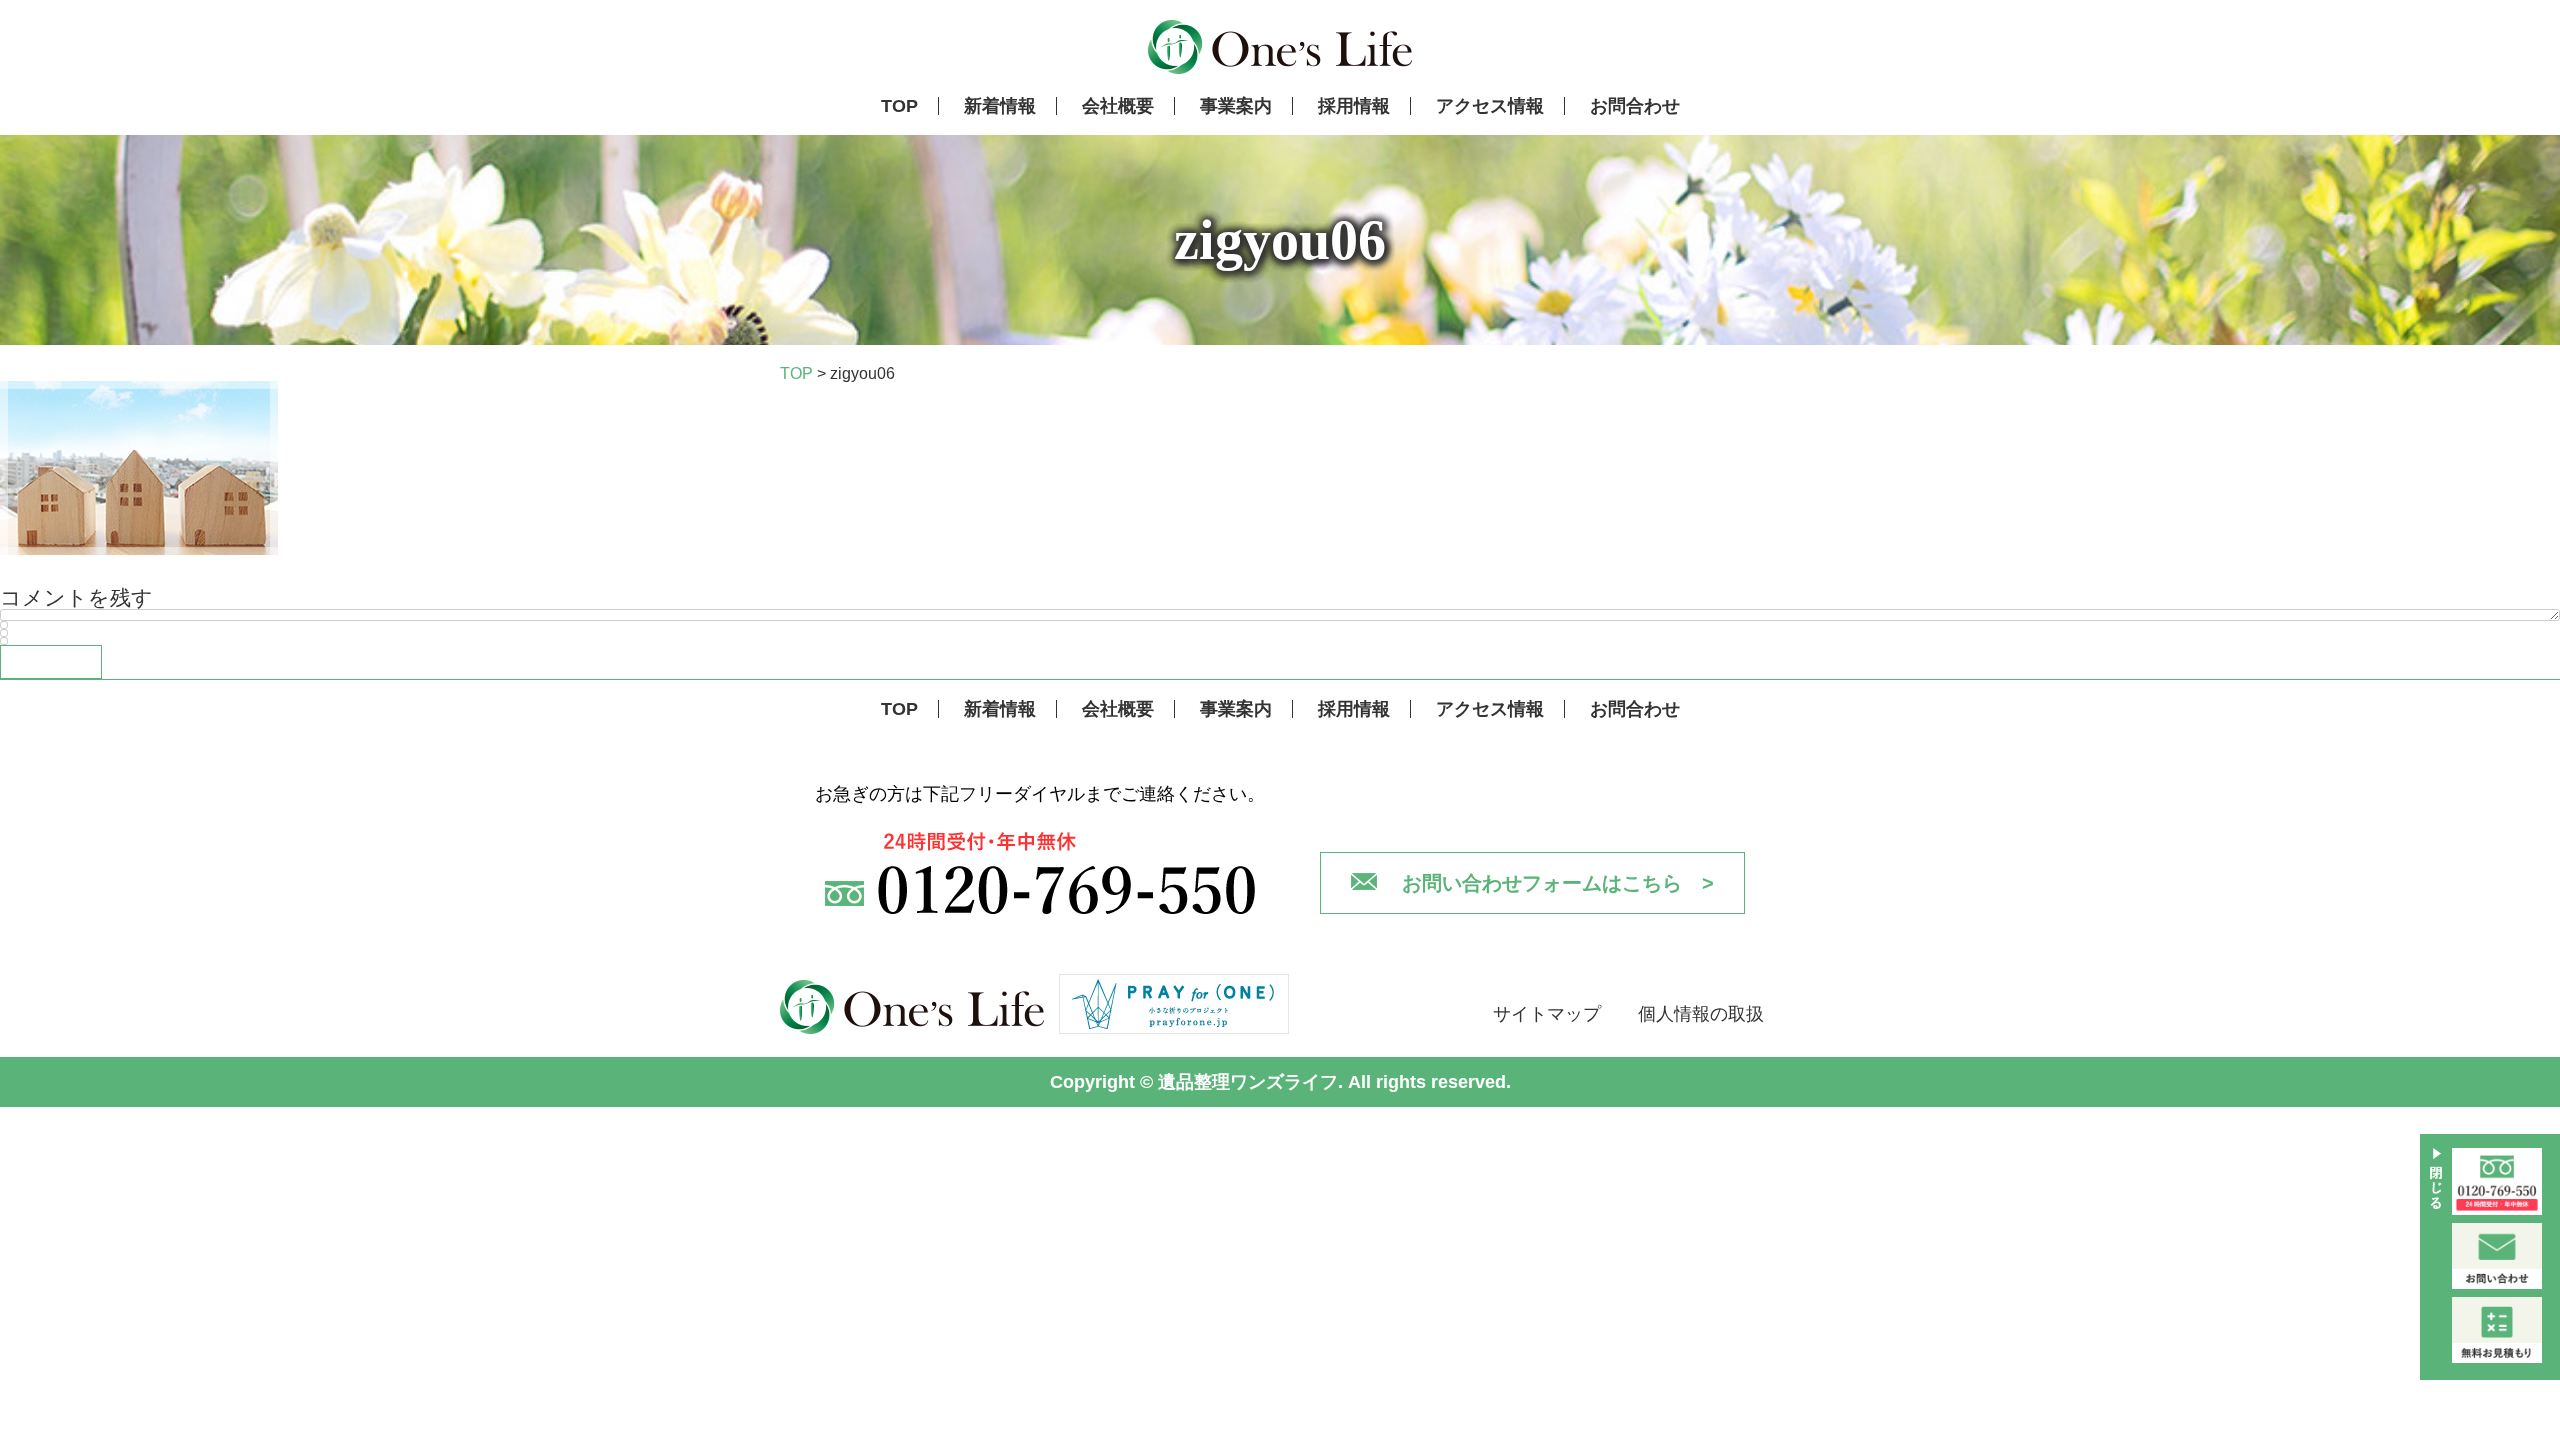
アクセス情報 (1490, 106)
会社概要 (1118, 106)
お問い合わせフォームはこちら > (1558, 883)
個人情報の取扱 (1701, 1014)
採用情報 (1354, 106)
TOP (899, 106)
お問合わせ (1635, 106)
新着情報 (1000, 106)
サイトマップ (1547, 1014)
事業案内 (1236, 106)
